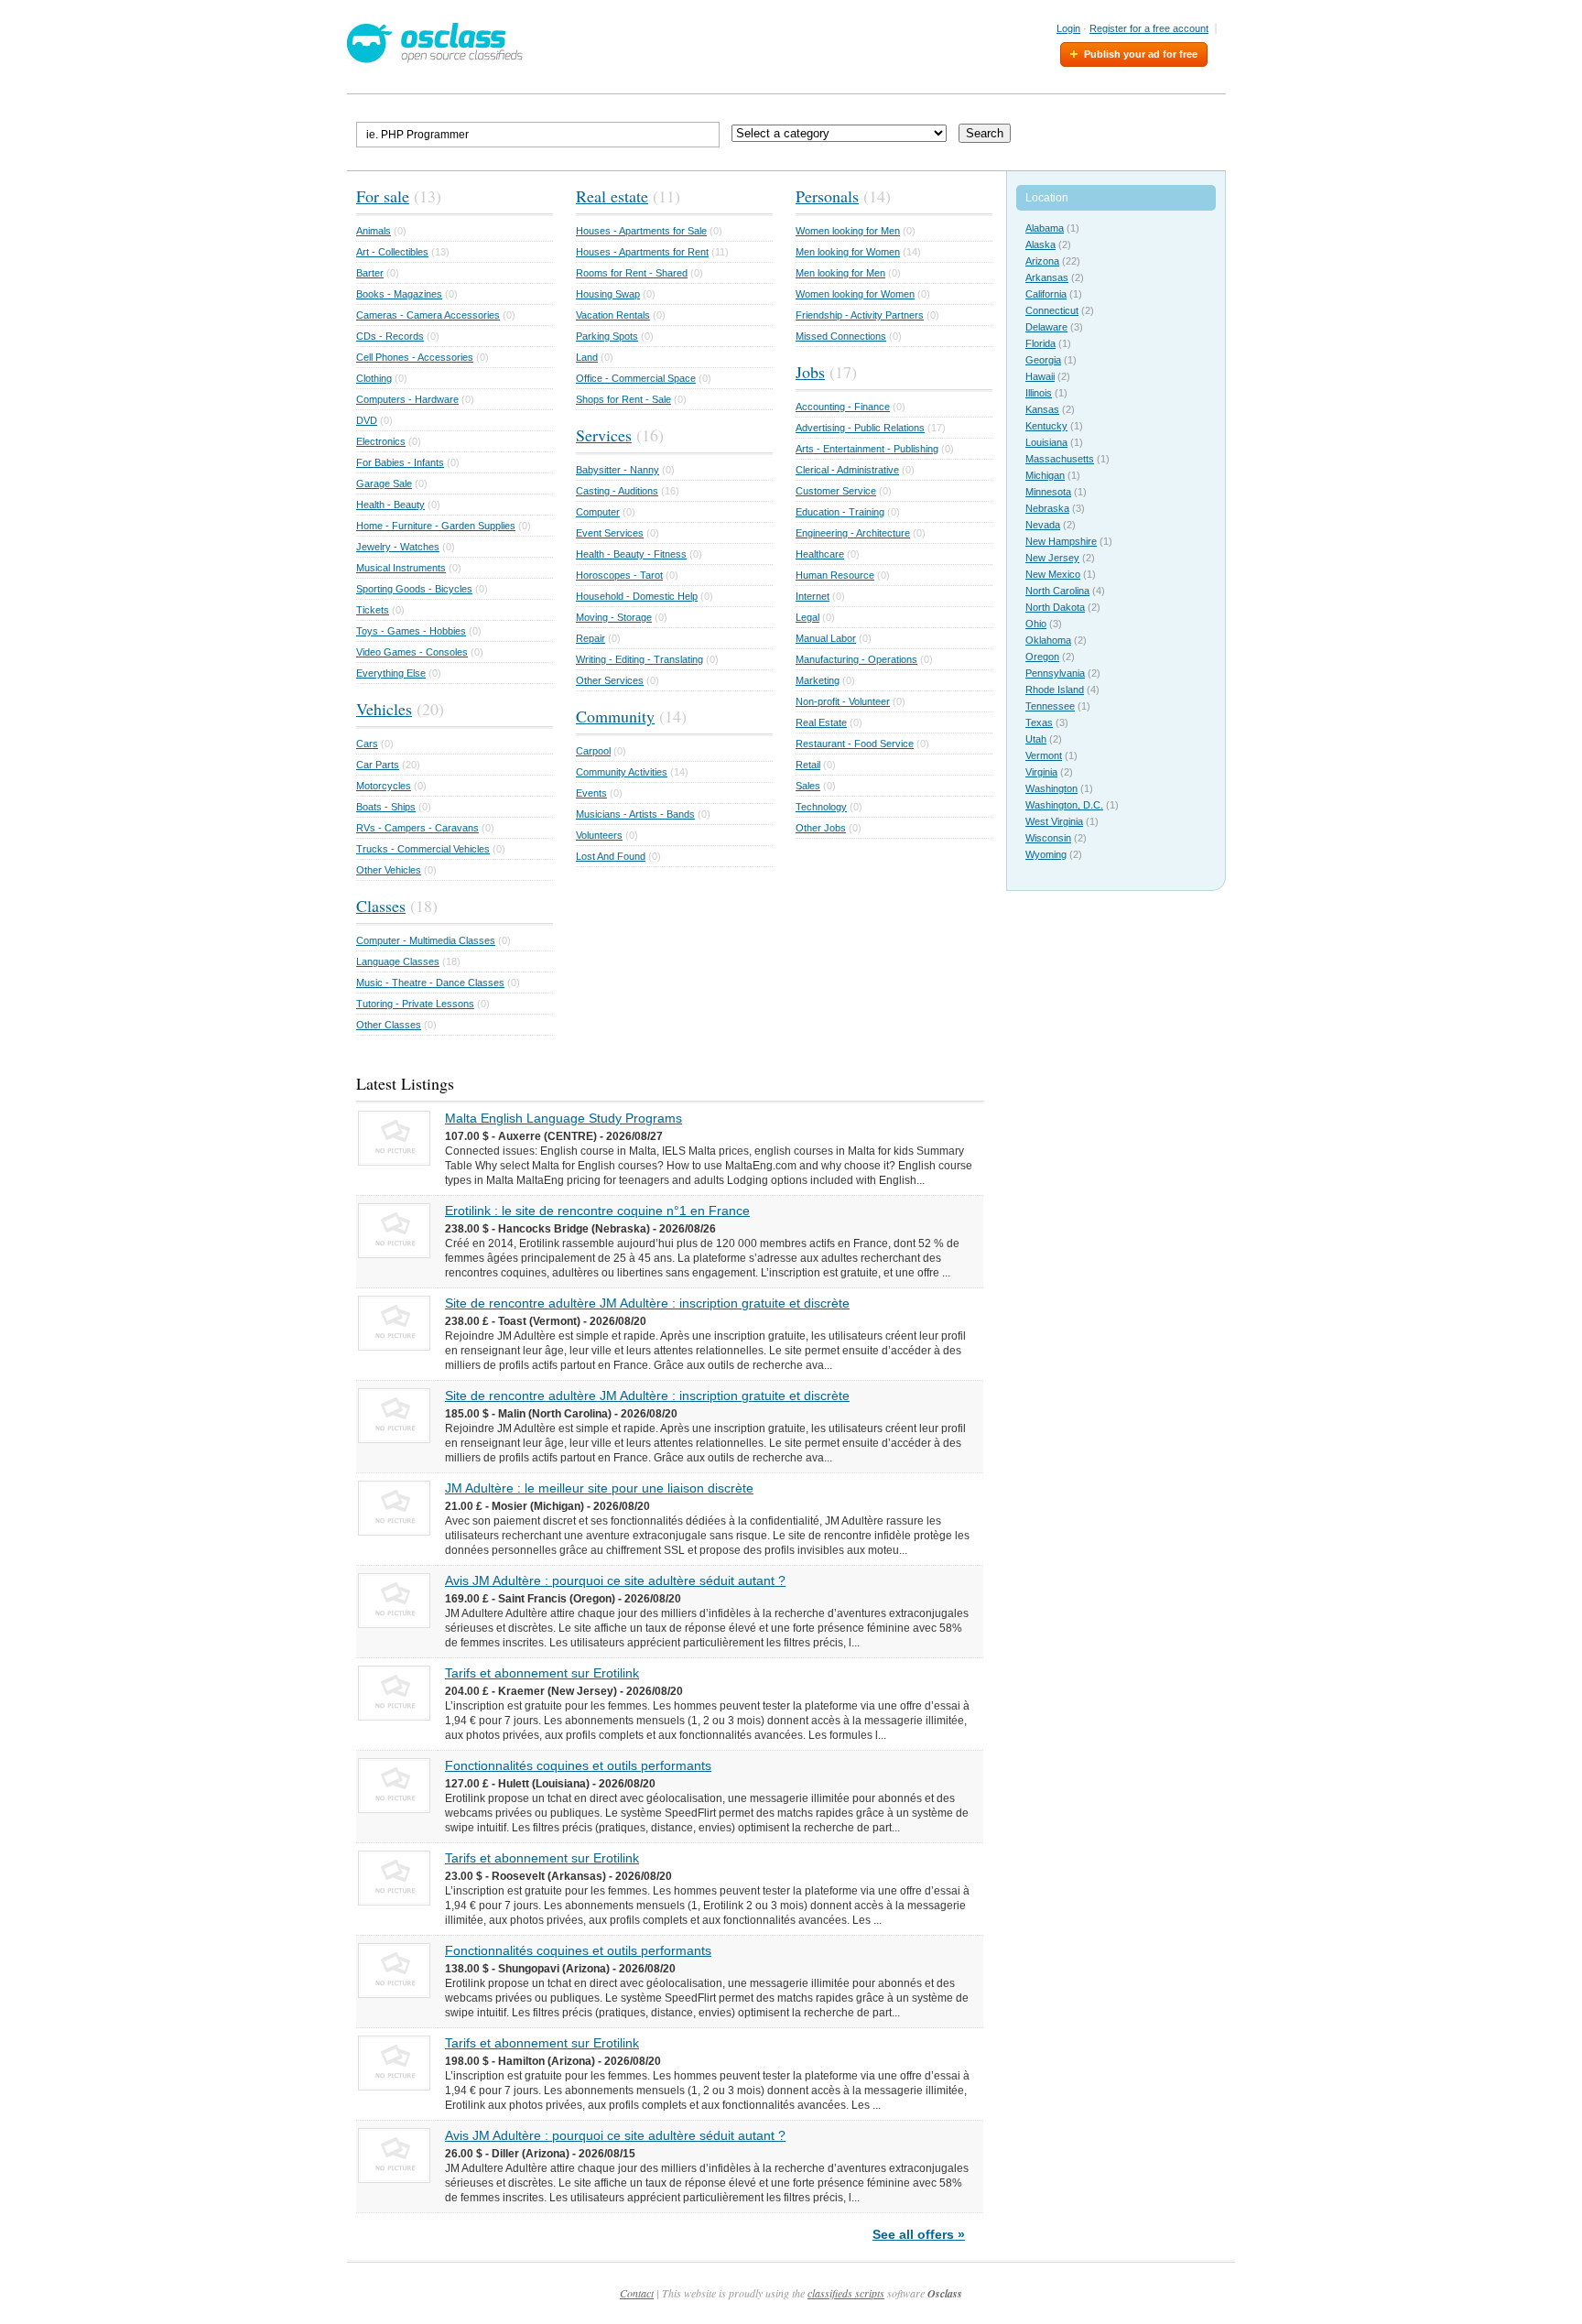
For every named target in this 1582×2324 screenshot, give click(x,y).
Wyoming (1046, 854)
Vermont (1044, 755)
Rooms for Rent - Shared (632, 273)
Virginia (1041, 772)
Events (591, 793)
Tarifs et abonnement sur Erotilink (542, 1673)
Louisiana (1046, 442)
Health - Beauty (390, 505)
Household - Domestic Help (637, 596)
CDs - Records (390, 336)
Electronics (381, 441)
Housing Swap (608, 294)
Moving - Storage (614, 617)
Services (604, 435)
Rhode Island (1055, 690)
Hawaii (1040, 376)
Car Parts (378, 765)
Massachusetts (1060, 459)
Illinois (1039, 393)
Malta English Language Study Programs (563, 1118)
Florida (1040, 343)
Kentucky (1046, 426)
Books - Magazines (399, 294)
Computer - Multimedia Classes (426, 940)
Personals (827, 196)
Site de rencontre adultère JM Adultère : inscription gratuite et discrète (647, 1303)
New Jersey (1052, 558)
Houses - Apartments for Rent (642, 252)
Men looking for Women (848, 252)
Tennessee (1050, 706)
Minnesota (1048, 492)
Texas (1039, 722)
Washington (1051, 788)
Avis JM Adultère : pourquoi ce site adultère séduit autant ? (615, 1580)
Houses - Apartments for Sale (641, 231)
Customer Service (836, 491)
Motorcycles (384, 786)
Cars (367, 744)
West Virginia (1054, 821)
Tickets (373, 610)
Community (615, 716)
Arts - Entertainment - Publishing (867, 449)
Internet (813, 596)
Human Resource (835, 575)
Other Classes (389, 1025)
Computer (598, 512)
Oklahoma (1048, 640)
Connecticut (1052, 310)
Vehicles (384, 709)
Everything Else (391, 673)
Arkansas (1047, 277)
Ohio (1036, 624)
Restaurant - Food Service (855, 744)
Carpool (593, 751)
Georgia (1043, 360)
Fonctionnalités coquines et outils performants (578, 1765)
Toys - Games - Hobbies (411, 631)
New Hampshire (1061, 541)
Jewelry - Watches (398, 547)
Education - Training (840, 512)
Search (985, 133)
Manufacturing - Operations (856, 659)
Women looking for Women (855, 294)
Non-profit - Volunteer (843, 701)
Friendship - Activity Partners (860, 315)
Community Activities (622, 772)
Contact (637, 2293)
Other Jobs (821, 828)
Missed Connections (841, 336)
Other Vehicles (389, 870)
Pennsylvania (1055, 673)
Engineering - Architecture (853, 533)
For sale (383, 196)
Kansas (1042, 409)
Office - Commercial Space (636, 378)
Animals (374, 231)
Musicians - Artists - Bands (635, 814)
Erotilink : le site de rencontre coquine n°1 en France (597, 1211)
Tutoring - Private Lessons (415, 1004)
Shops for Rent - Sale (623, 399)
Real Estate (821, 722)
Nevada (1043, 525)
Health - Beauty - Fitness (631, 554)
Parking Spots (607, 336)
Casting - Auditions (617, 491)
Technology (821, 807)
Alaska (1040, 244)
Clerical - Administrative (847, 470)
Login (1068, 28)
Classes (381, 906)
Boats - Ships (386, 807)
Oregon (1042, 657)
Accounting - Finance (843, 407)
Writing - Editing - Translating (639, 659)
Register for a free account (1149, 28)
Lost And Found (611, 856)
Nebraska (1047, 508)
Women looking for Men (848, 231)
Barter (370, 273)
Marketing (818, 680)
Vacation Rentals (613, 315)
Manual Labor (826, 638)
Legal (807, 617)
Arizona (1042, 261)
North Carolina (1057, 591)
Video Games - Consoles (412, 652)
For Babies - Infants (400, 462)
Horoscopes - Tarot (619, 575)
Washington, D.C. (1064, 805)
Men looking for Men (840, 273)
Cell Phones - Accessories (415, 357)
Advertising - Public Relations (860, 428)
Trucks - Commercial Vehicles (423, 849)
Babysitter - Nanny (618, 470)
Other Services (610, 680)
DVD (367, 420)
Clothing (374, 378)
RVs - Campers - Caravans (417, 828)
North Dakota (1055, 607)
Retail (808, 765)
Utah (1036, 739)
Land (587, 357)
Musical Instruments (401, 568)
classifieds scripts (846, 2293)
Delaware (1046, 327)
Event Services (610, 533)
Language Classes (398, 961)
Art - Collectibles (392, 252)
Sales (808, 786)
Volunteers (599, 835)
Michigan (1045, 475)
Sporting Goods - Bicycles (414, 589)
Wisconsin (1048, 838)
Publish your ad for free (1141, 54)
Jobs (810, 372)
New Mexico (1053, 574)
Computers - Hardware (407, 399)
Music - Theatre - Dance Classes (430, 983)
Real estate (612, 196)
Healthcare (820, 554)
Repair (591, 638)
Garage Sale (384, 483)
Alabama (1045, 228)
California (1046, 294)
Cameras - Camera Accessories (428, 315)
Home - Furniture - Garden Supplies (436, 526)
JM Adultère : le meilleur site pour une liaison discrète (599, 1488)
